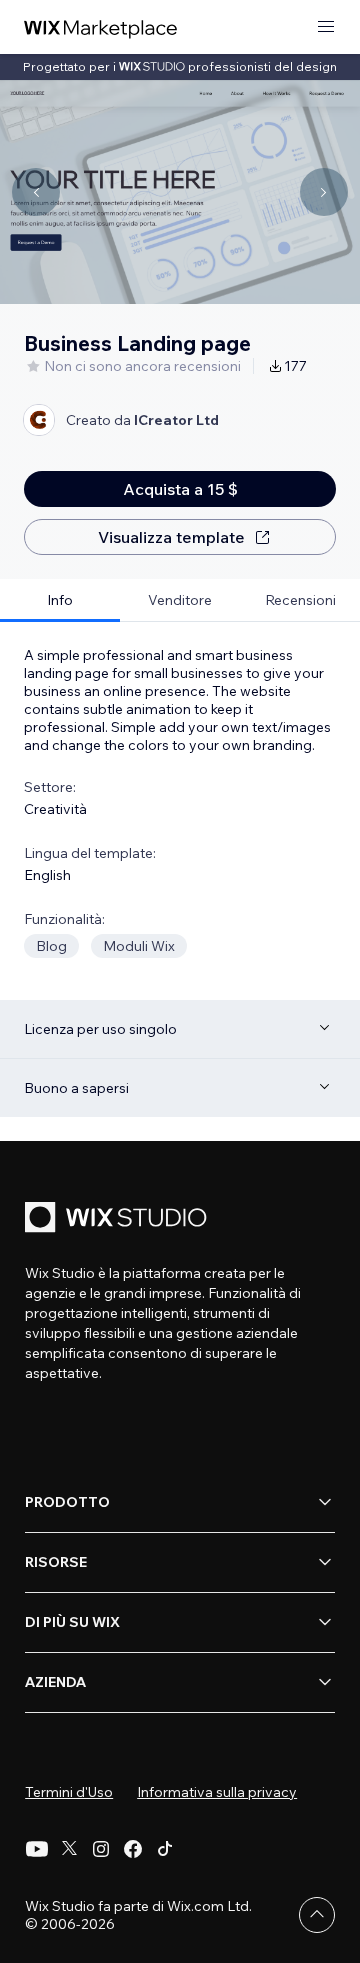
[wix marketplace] (101, 27)
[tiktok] (165, 1849)
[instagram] (101, 1849)
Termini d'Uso (69, 1792)
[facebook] (133, 1849)
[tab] (60, 600)
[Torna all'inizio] (317, 1915)
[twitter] (69, 1849)
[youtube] (37, 1849)
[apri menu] (326, 27)
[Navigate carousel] (36, 192)
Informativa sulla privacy (217, 1792)
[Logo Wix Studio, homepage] (119, 1219)
